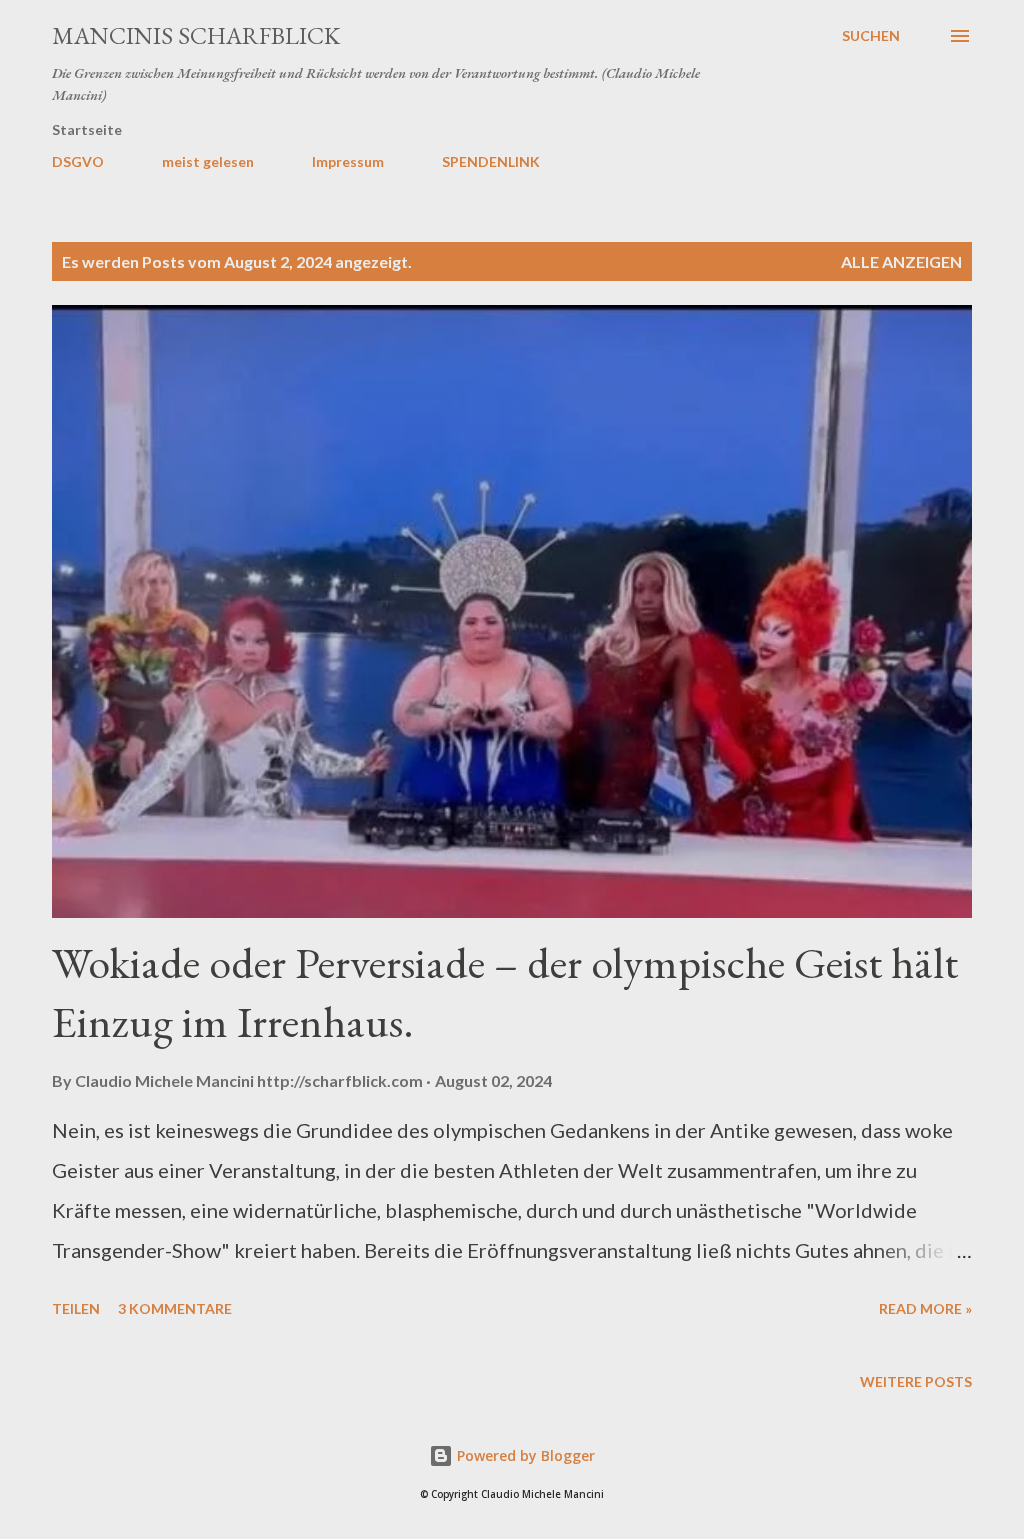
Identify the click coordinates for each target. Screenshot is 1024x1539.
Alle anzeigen (901, 261)
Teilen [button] (76, 1308)
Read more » (925, 1308)
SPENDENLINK (491, 161)
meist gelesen (208, 161)
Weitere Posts (916, 1381)
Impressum (348, 161)
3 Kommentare (175, 1308)
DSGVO (78, 161)
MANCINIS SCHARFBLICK (196, 35)
